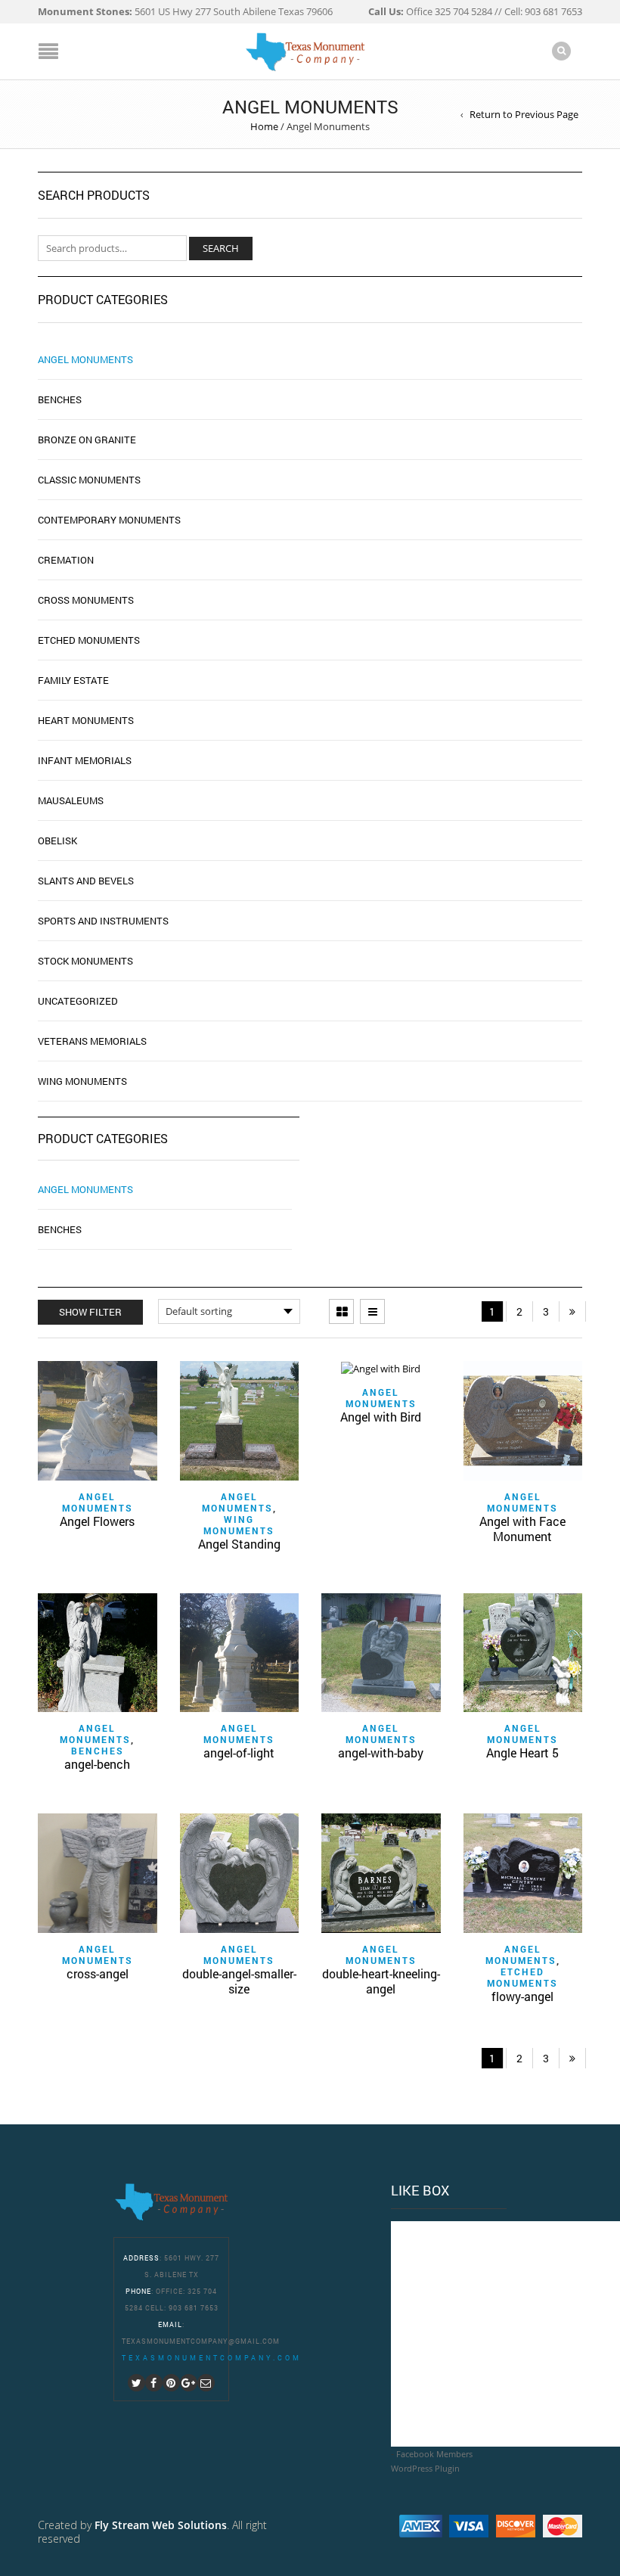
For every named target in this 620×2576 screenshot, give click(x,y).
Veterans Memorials (92, 1041)
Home (264, 126)
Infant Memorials (85, 760)
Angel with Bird (381, 1417)
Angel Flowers (97, 1521)
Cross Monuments (86, 600)
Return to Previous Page (524, 114)
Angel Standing (239, 1544)
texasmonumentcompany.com (212, 2358)
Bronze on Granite (87, 440)
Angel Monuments (85, 1189)
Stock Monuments (85, 961)
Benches (60, 1229)
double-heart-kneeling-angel (381, 1981)
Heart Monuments (86, 720)
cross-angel (98, 1973)
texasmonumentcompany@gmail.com (201, 2341)
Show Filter (90, 1312)
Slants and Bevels (86, 881)
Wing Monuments (239, 1525)
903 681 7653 (194, 2308)
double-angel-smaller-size (239, 1981)
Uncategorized (78, 1001)
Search (221, 248)
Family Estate (73, 680)
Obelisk (57, 841)
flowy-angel (522, 1996)
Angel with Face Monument (522, 1529)
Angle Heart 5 (522, 1753)
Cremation (66, 560)
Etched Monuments (522, 1977)
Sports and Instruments (103, 921)
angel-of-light (239, 1753)
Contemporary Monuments (109, 520)
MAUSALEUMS (71, 800)
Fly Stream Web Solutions (161, 2525)
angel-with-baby (381, 1753)
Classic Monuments (89, 480)
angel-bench (97, 1764)
